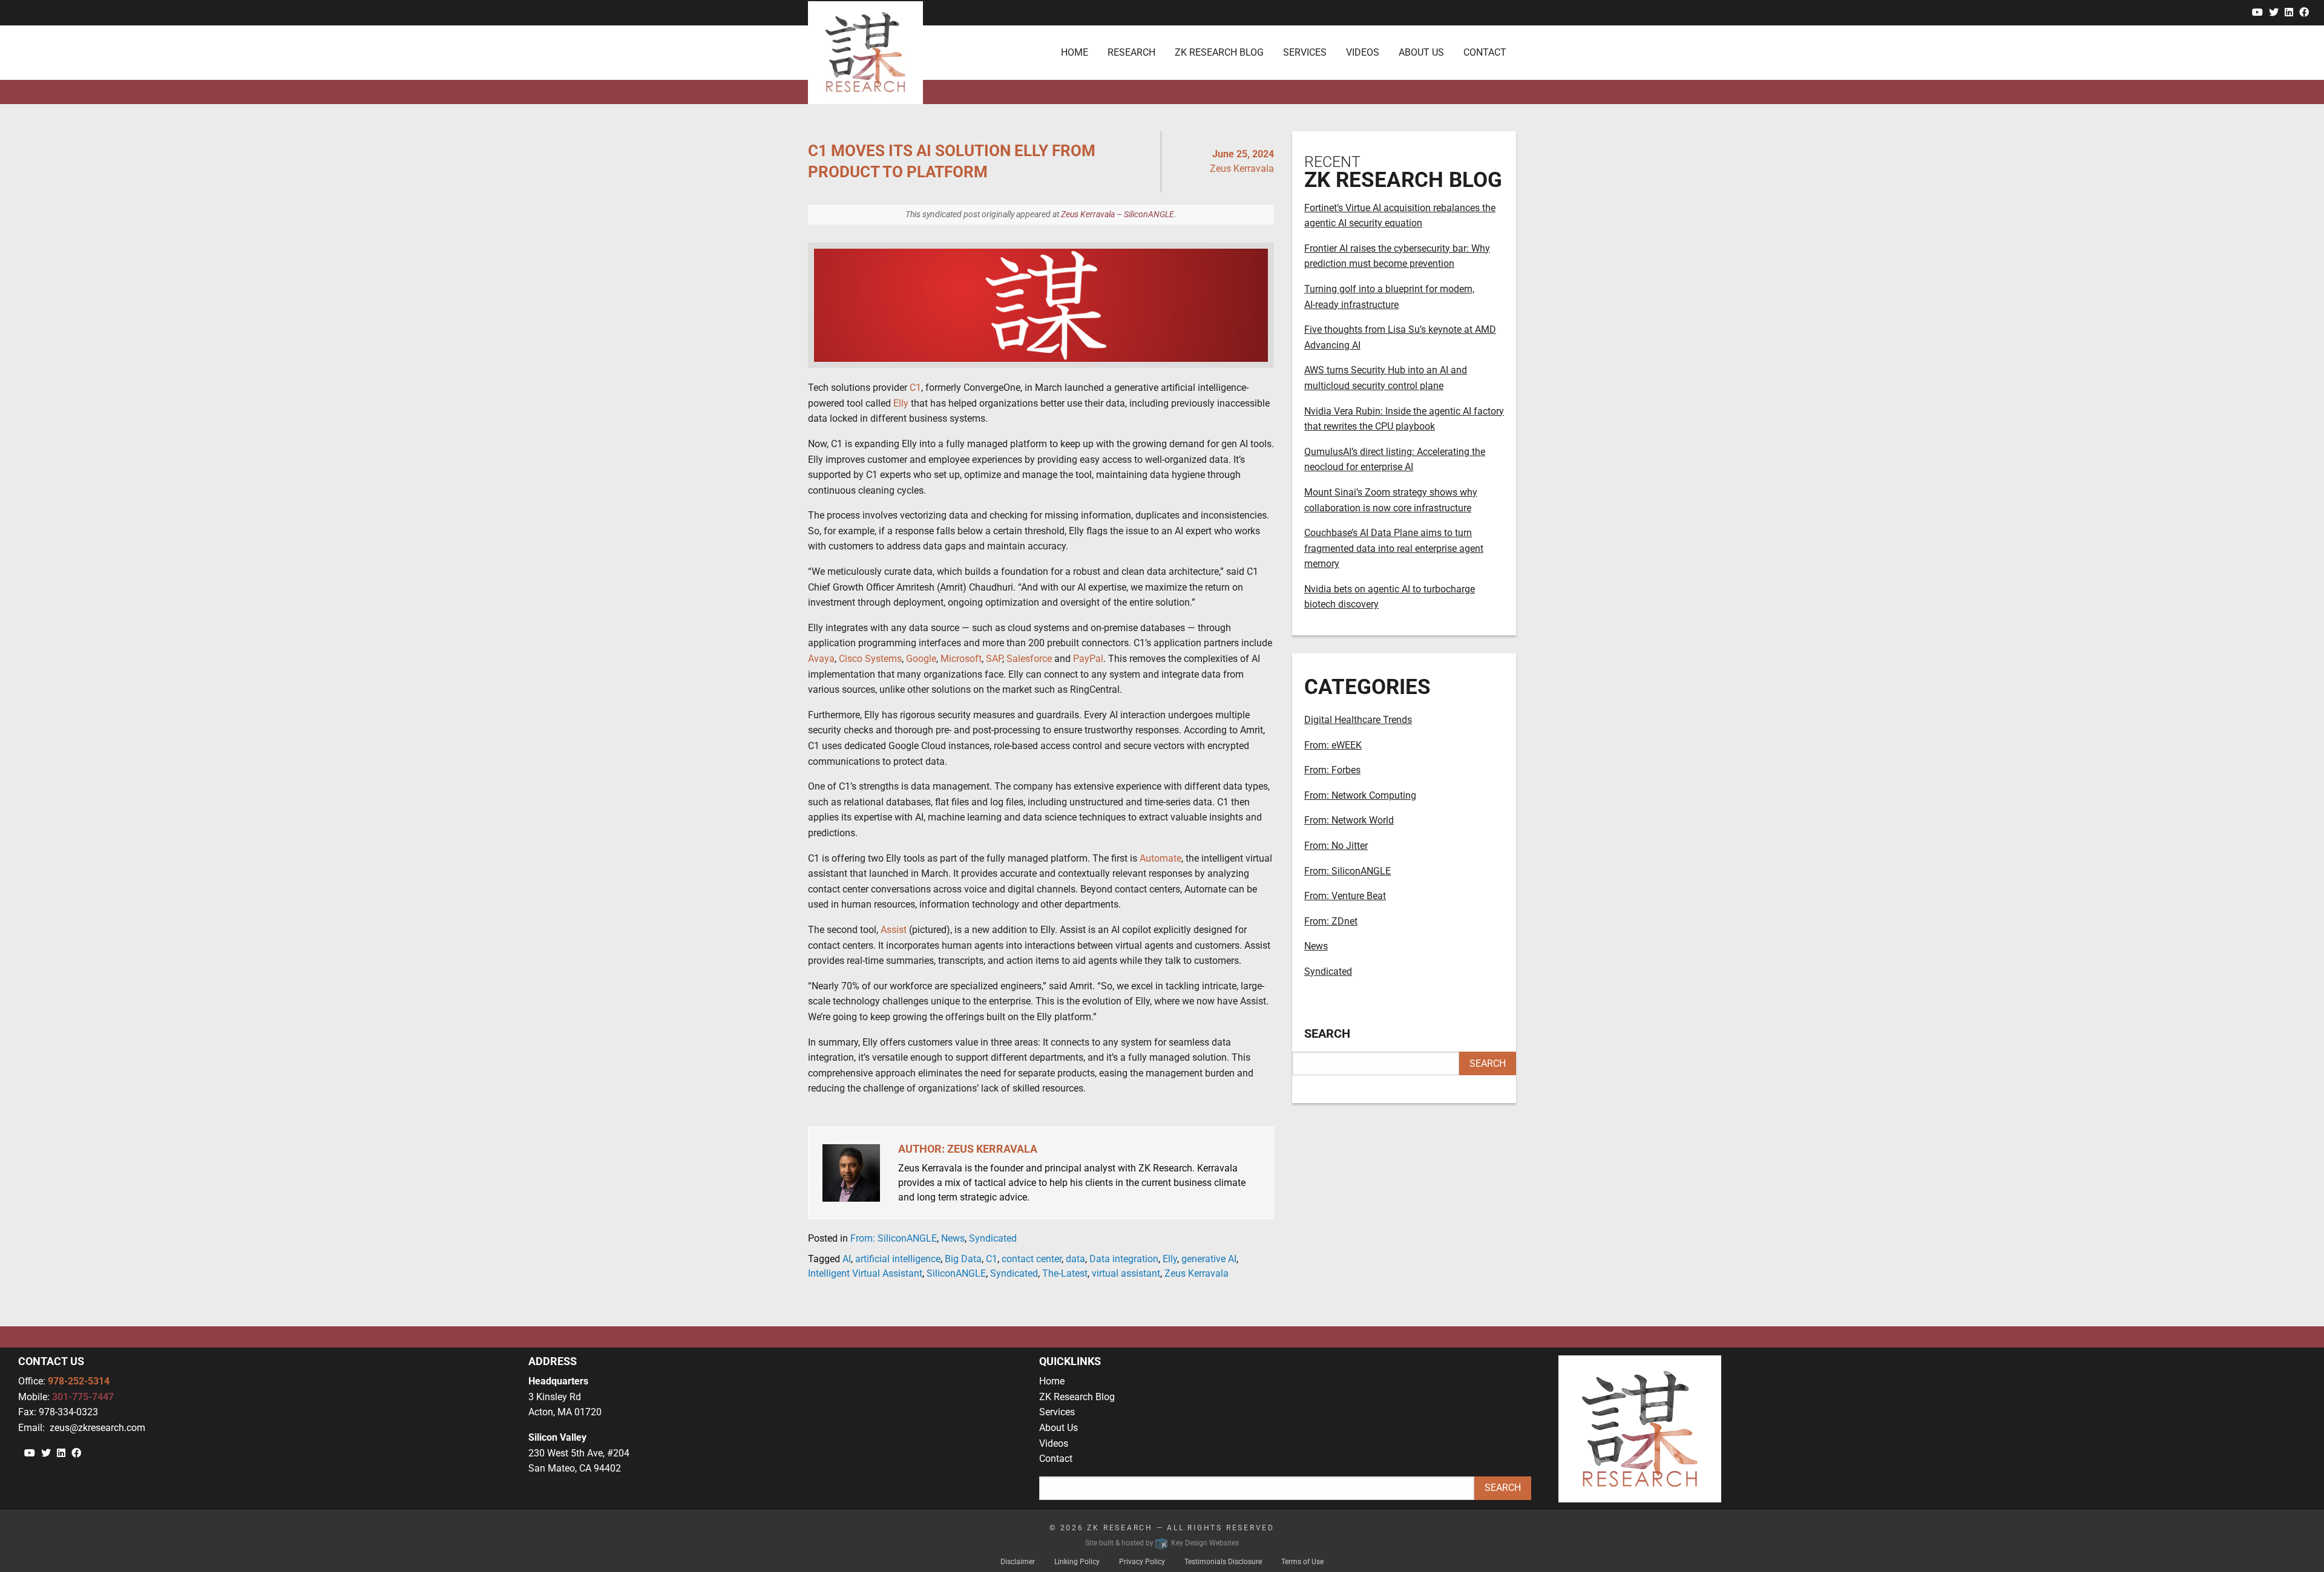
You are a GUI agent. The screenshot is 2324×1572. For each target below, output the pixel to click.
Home (1052, 1381)
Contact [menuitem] (1485, 52)
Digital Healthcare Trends (1358, 720)
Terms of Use (1302, 1562)
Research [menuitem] (1131, 52)
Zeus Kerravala (1196, 1273)
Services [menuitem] (1305, 52)
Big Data (963, 1259)
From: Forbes (1332, 770)
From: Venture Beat (1345, 896)
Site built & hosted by (1162, 1543)
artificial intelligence (898, 1259)
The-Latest (1065, 1273)
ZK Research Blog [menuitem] (1219, 52)
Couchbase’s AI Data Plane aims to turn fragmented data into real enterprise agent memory (1394, 548)
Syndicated (993, 1238)
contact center (1032, 1259)
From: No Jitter (1336, 846)
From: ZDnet (1331, 921)
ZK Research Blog (1077, 1397)
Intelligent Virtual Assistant (865, 1273)
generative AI (1209, 1259)
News (953, 1238)
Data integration (1124, 1259)
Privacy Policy (1142, 1562)
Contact (1056, 1459)
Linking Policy (1077, 1562)
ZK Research (1120, 1528)
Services (1057, 1412)
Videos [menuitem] (1363, 52)
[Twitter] (2274, 12)
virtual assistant (1126, 1273)
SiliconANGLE (956, 1273)
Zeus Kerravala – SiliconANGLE (1118, 214)
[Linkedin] (2289, 12)
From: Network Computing (1360, 795)
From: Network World (1349, 820)
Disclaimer (1018, 1562)
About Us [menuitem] (1421, 52)
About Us (1059, 1428)
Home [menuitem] (1075, 52)
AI (847, 1259)
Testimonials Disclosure (1223, 1562)
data (1075, 1259)
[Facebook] (2304, 12)
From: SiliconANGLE (894, 1238)
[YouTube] (2257, 12)
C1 (992, 1259)
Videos (1054, 1443)
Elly (1170, 1259)
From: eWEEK (1333, 745)
